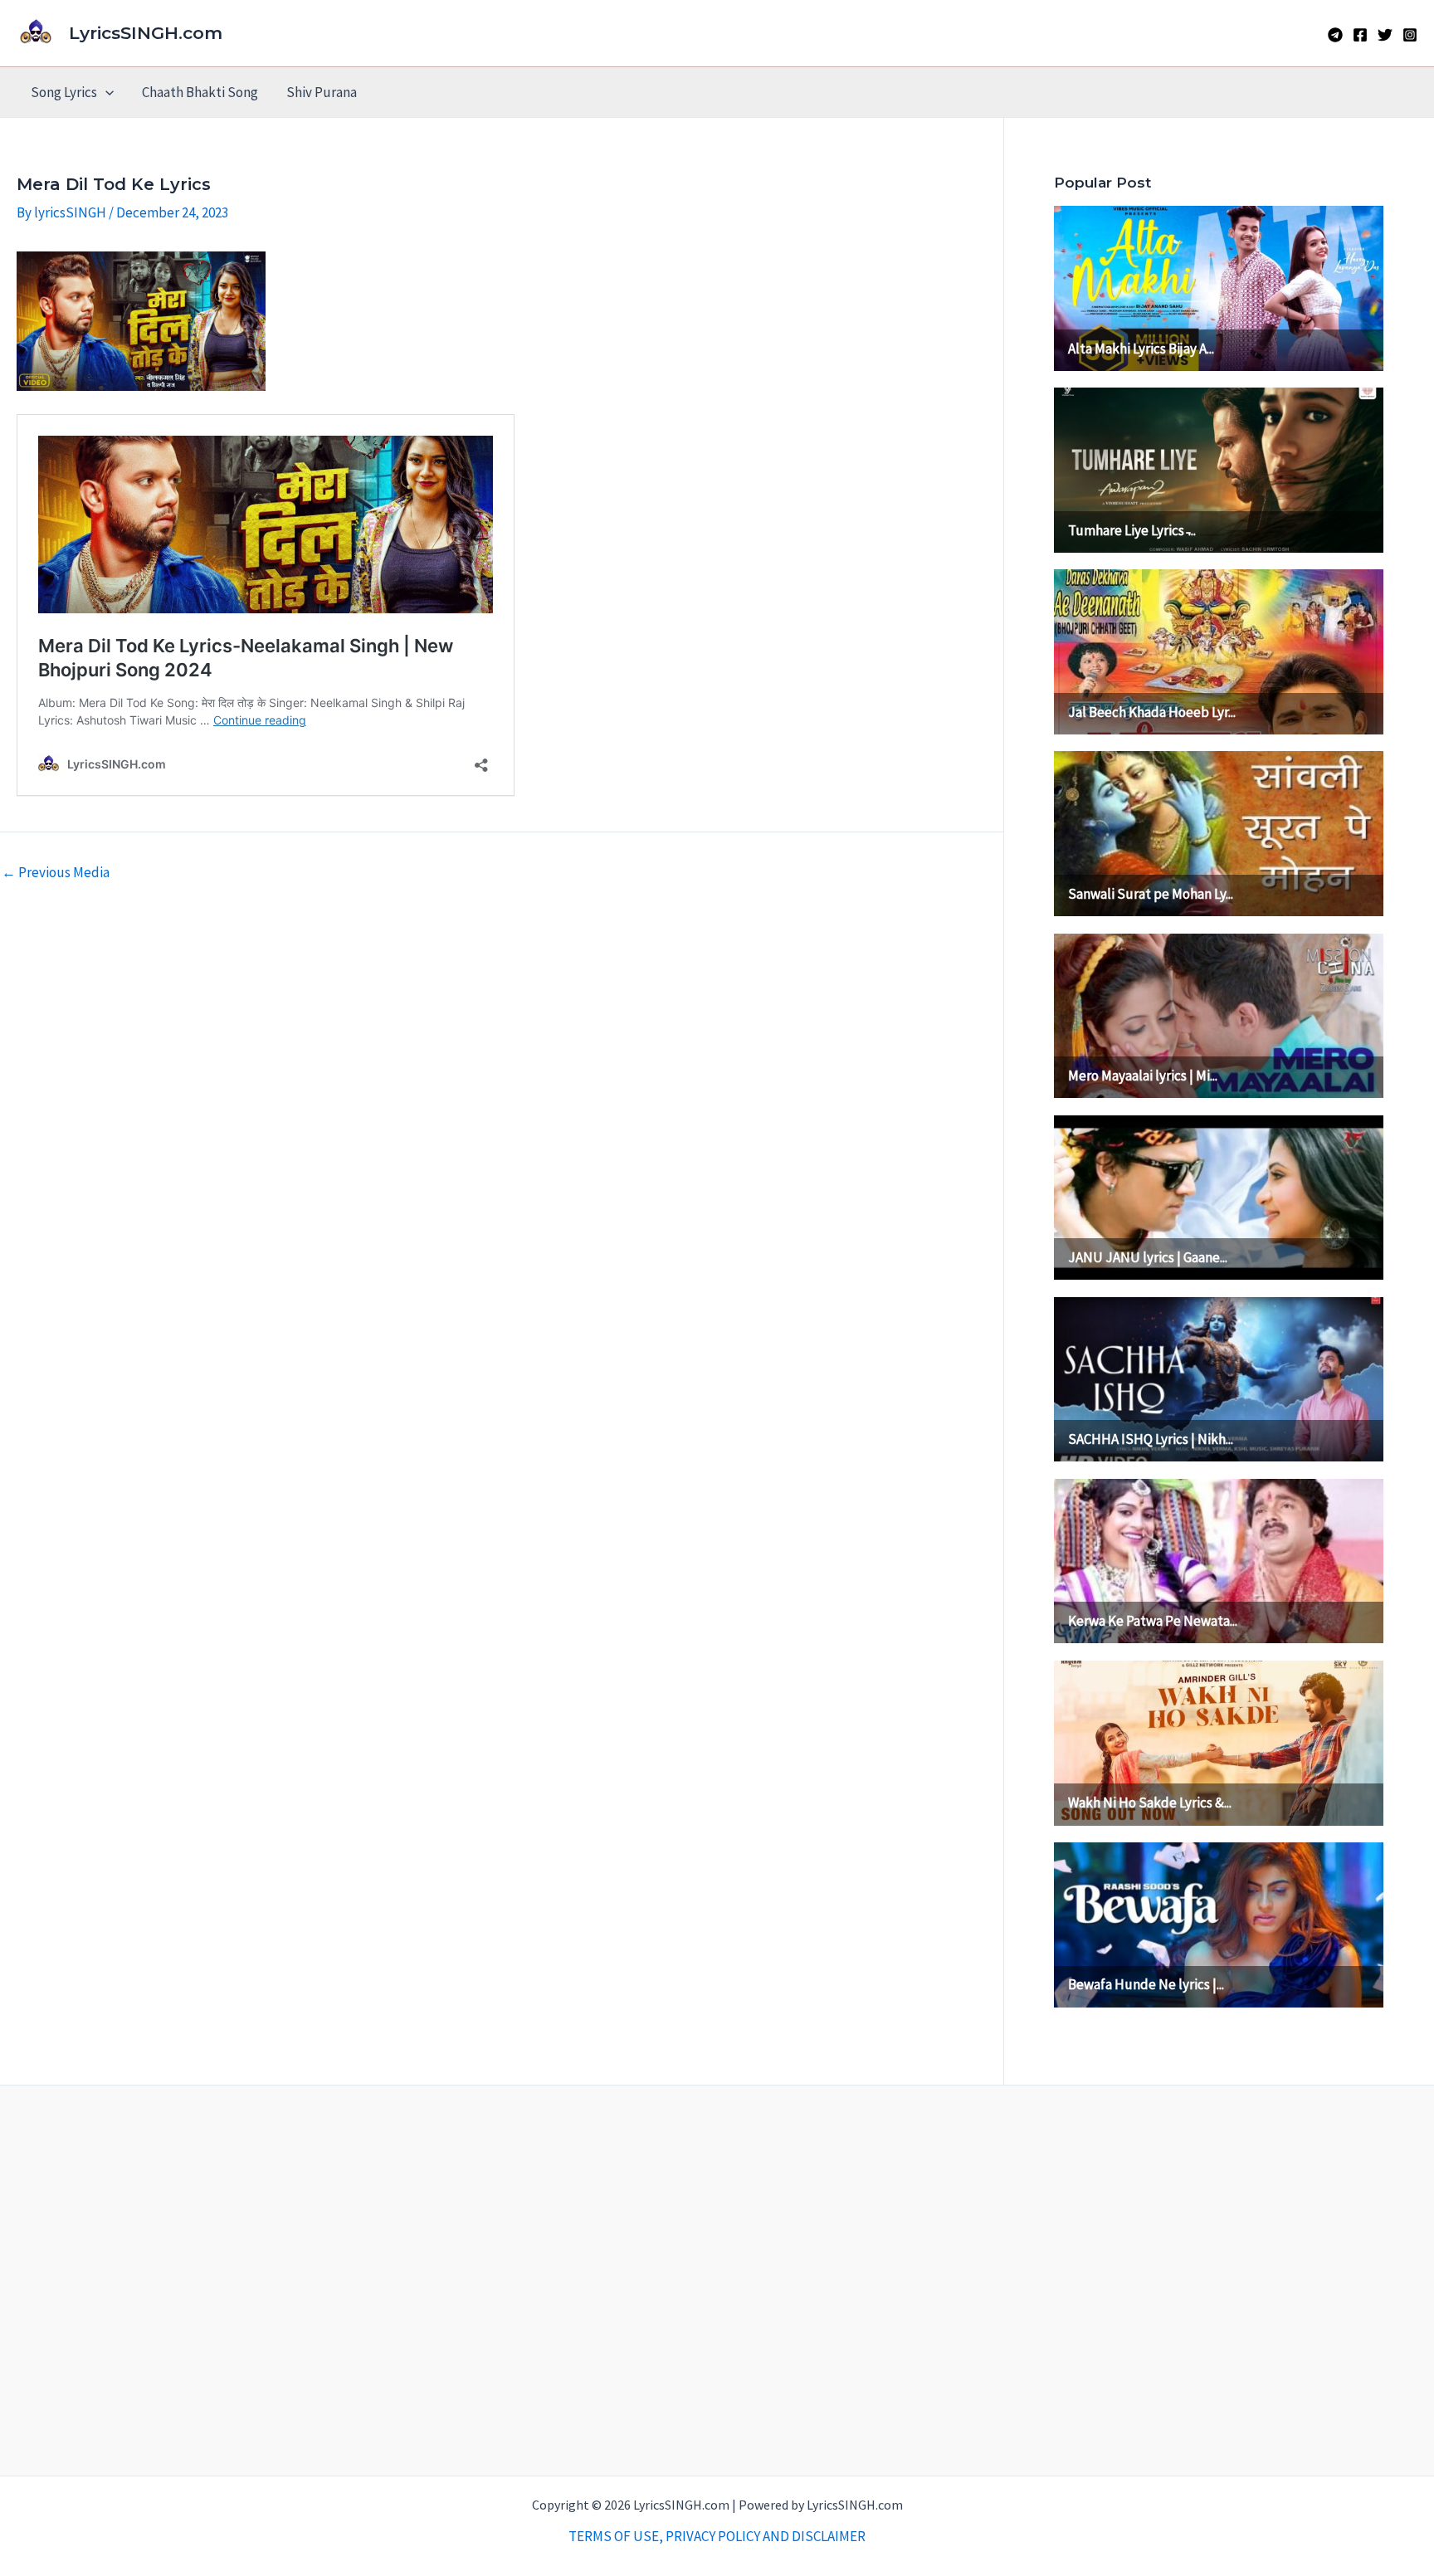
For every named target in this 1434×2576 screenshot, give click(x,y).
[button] (105, 92)
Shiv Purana (322, 92)
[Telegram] (1335, 35)
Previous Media (56, 873)
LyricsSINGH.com (146, 33)
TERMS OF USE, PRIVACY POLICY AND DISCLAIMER (717, 2536)
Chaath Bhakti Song (200, 92)
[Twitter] (1385, 35)
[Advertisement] (717, 2281)
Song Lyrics (64, 92)
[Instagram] (1410, 35)
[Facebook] (1360, 35)
